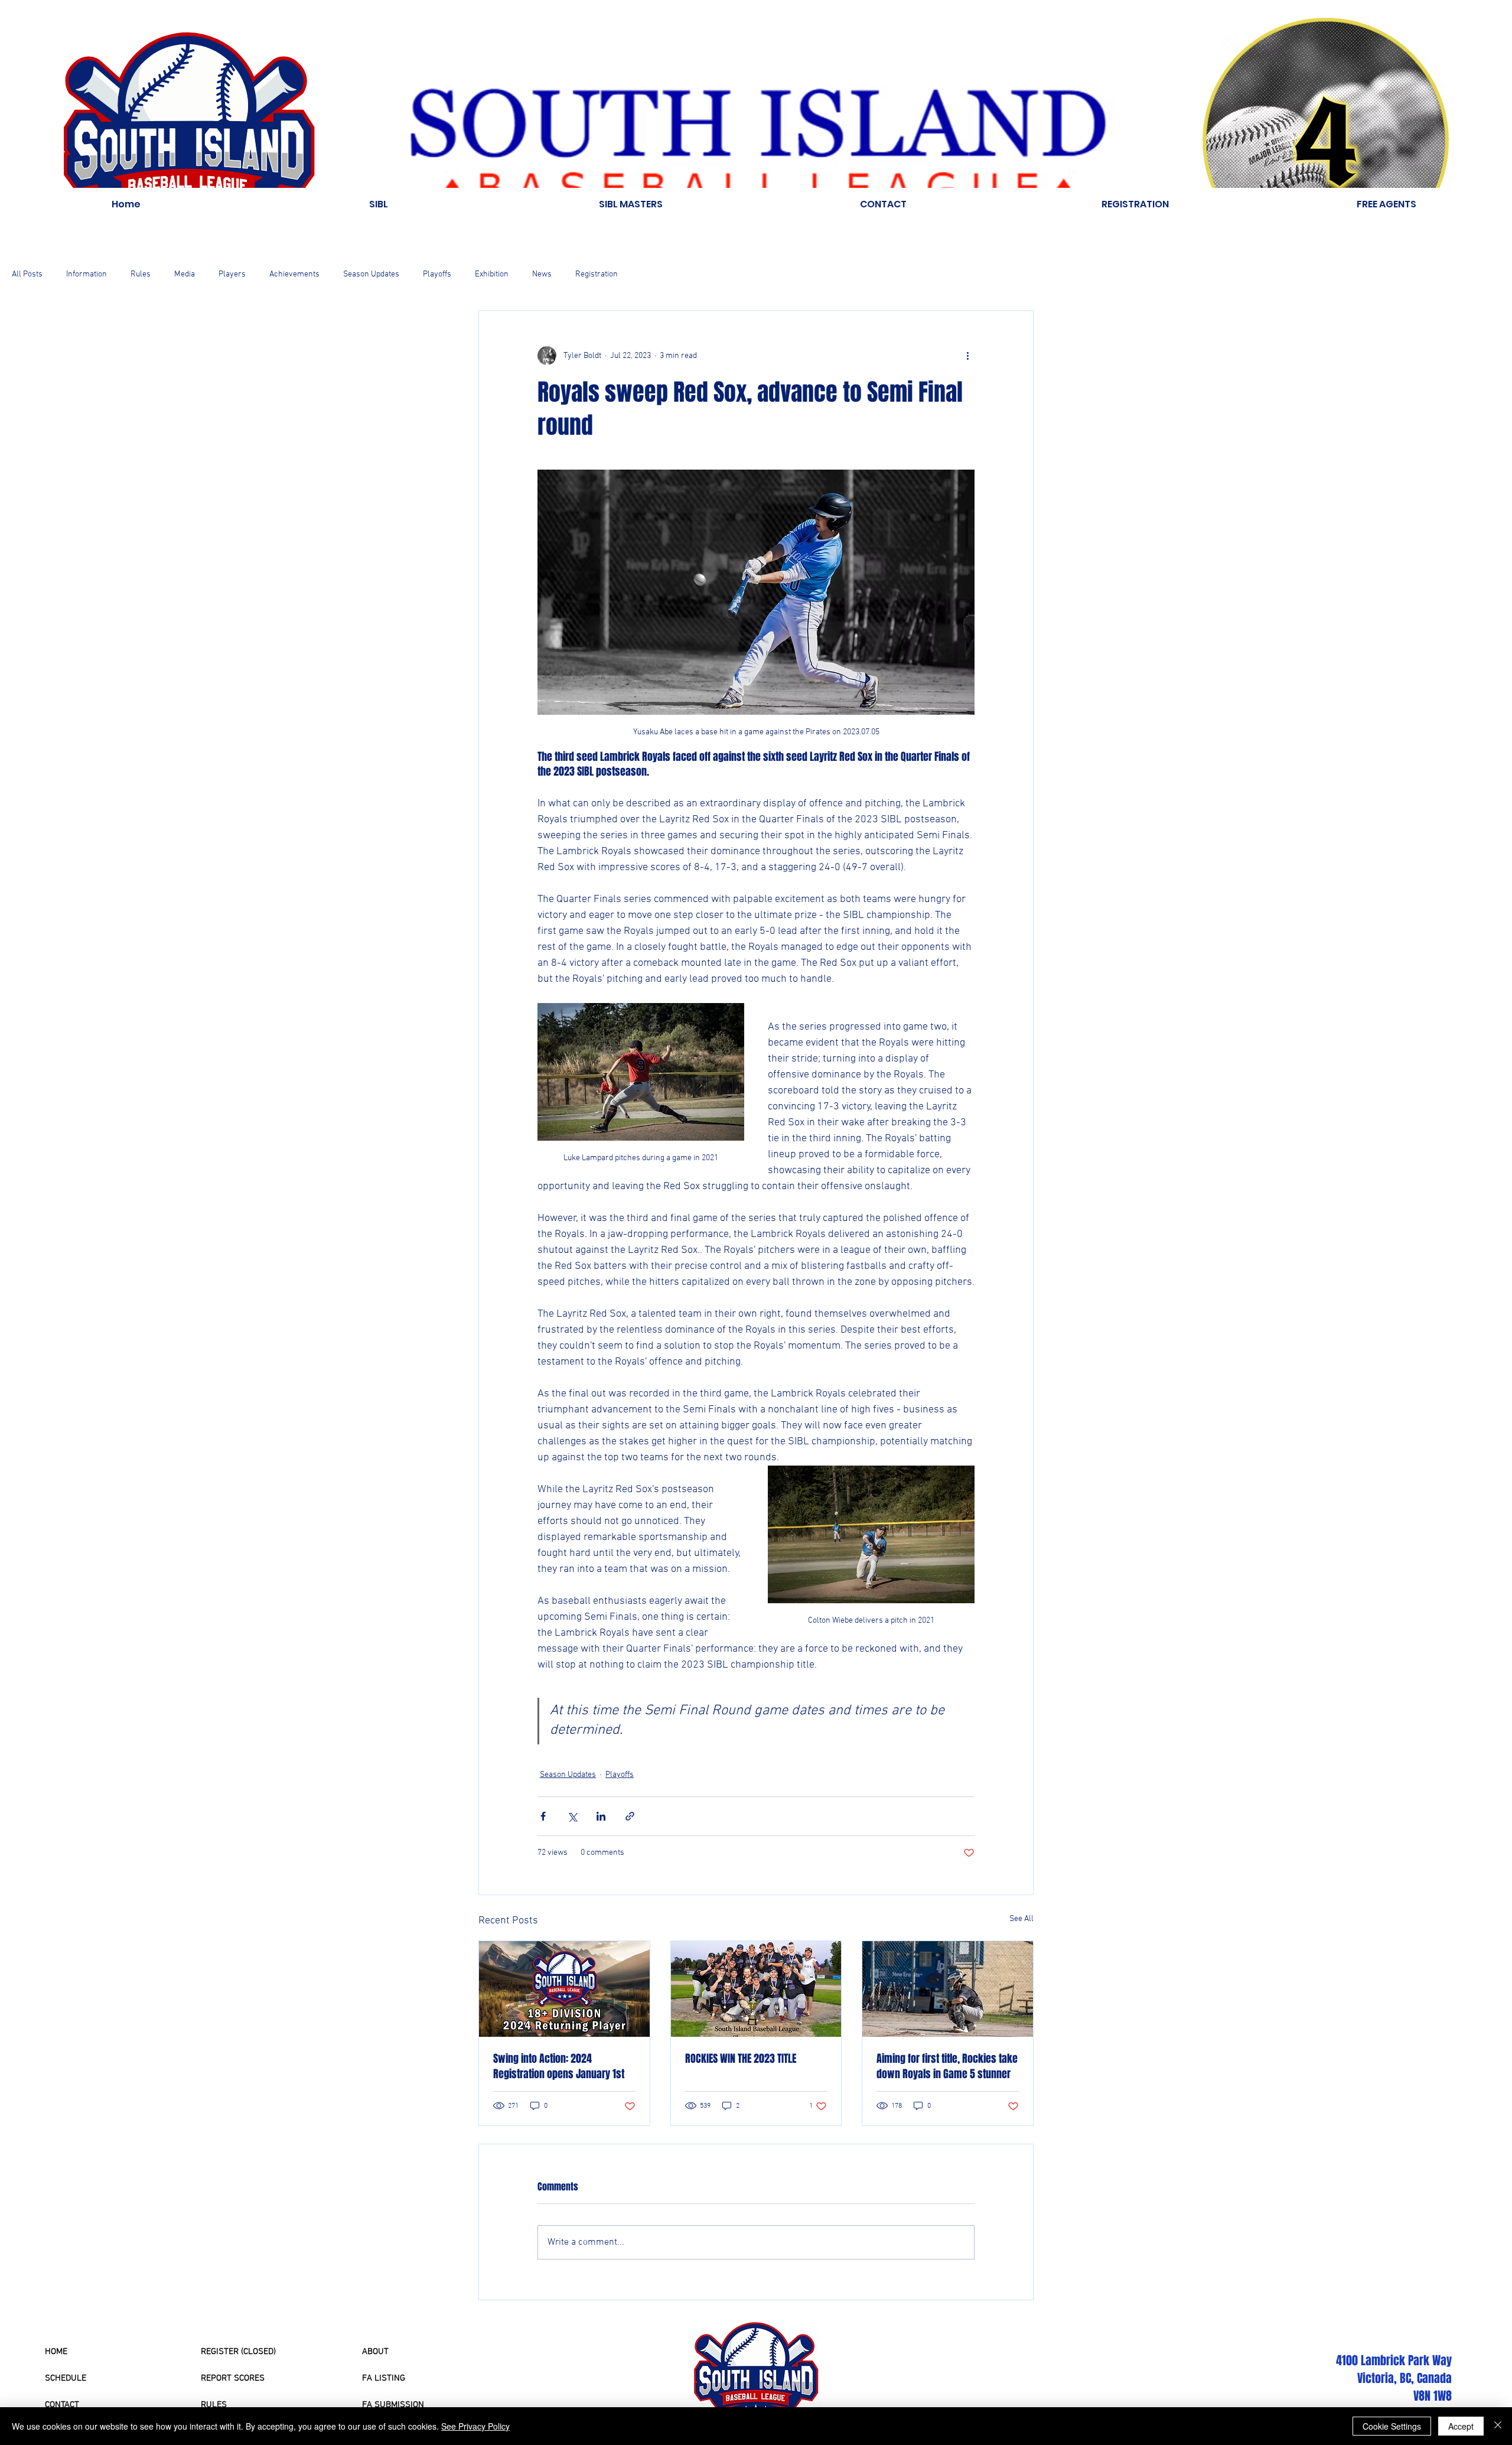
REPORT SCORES (233, 2378)
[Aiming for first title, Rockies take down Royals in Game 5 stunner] (948, 1989)
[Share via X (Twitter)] (572, 1816)
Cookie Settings (1392, 2426)
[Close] (1498, 2426)
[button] (378, 204)
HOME (56, 2352)
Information (87, 274)
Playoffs (437, 274)
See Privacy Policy (475, 2426)
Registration (597, 274)
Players (232, 274)
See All (1021, 1919)
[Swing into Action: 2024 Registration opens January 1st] (564, 1989)
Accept (1461, 2426)
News (542, 274)
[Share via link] (630, 1816)
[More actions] (967, 356)
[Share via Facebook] (543, 1816)
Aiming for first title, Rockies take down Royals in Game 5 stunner (947, 2066)
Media (185, 274)
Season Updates (371, 274)
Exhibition (492, 274)
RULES (214, 2405)
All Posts (27, 274)
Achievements (294, 274)
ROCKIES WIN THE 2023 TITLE (741, 2059)
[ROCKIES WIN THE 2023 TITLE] (756, 1989)
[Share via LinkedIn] (601, 1816)
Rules (141, 274)
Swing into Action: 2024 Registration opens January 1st (559, 2066)
